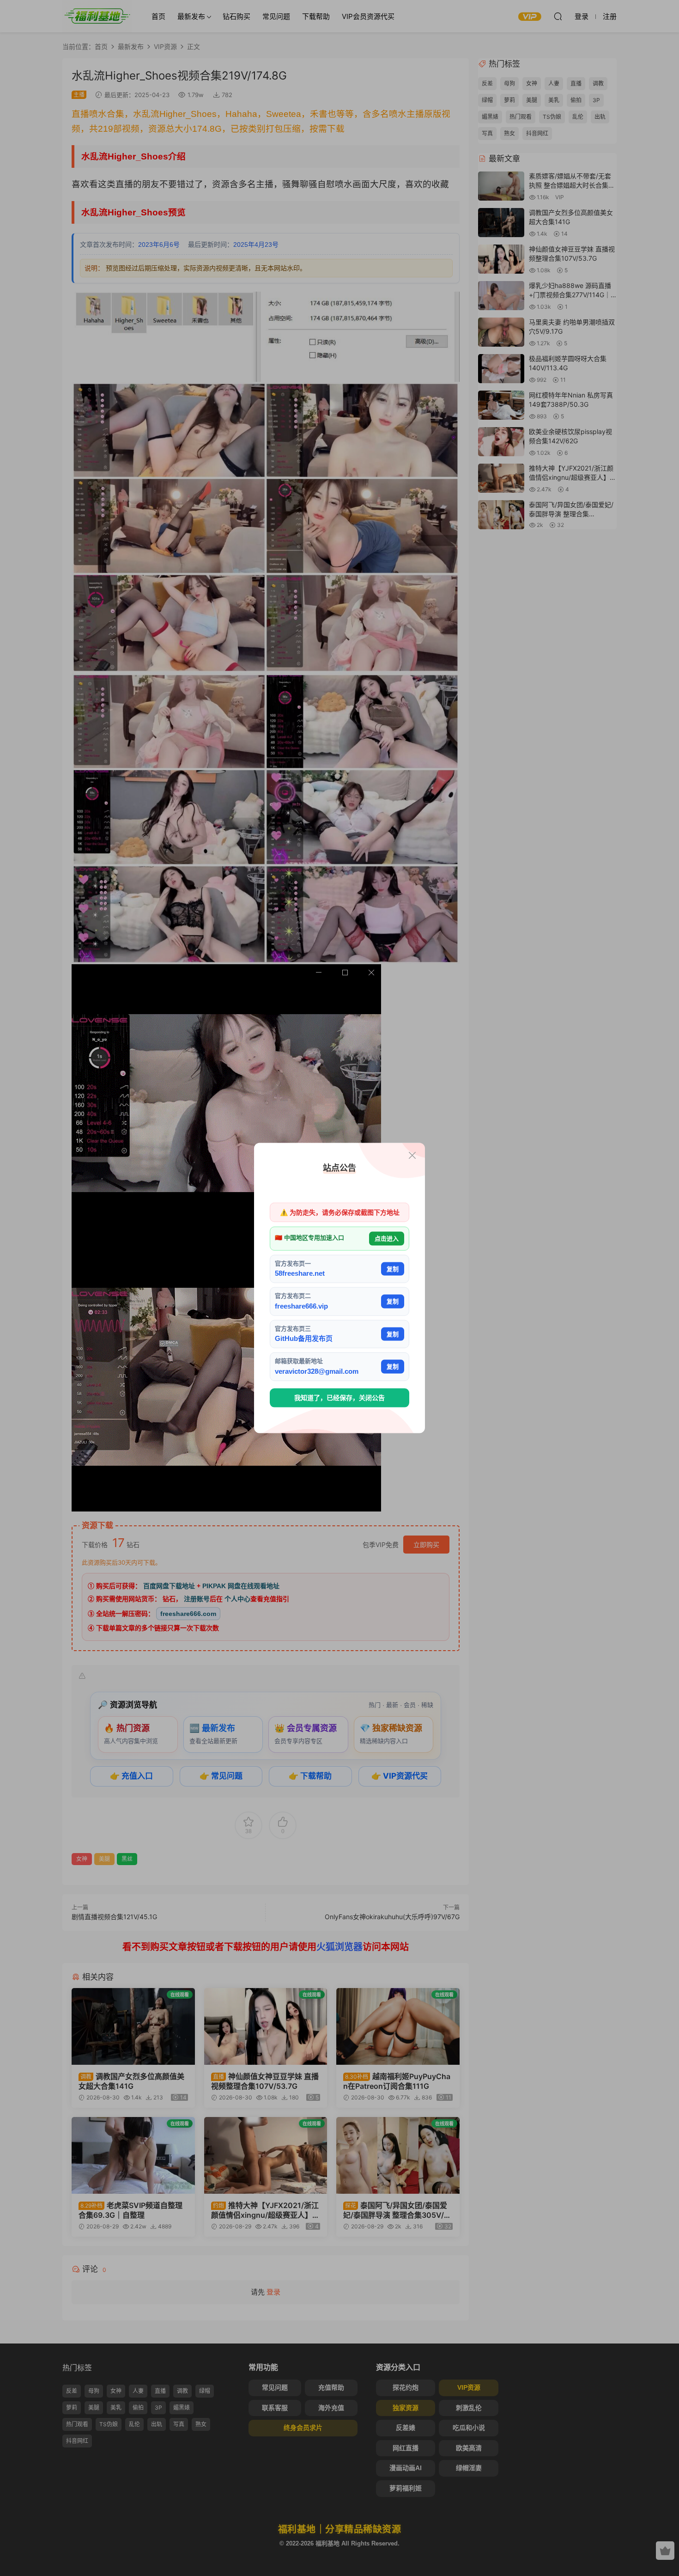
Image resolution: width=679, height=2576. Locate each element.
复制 (393, 1269)
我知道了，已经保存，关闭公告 (339, 1398)
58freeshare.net (300, 1273)
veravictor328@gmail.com (317, 1371)
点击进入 (387, 1239)
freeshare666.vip (301, 1306)
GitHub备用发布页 (304, 1338)
